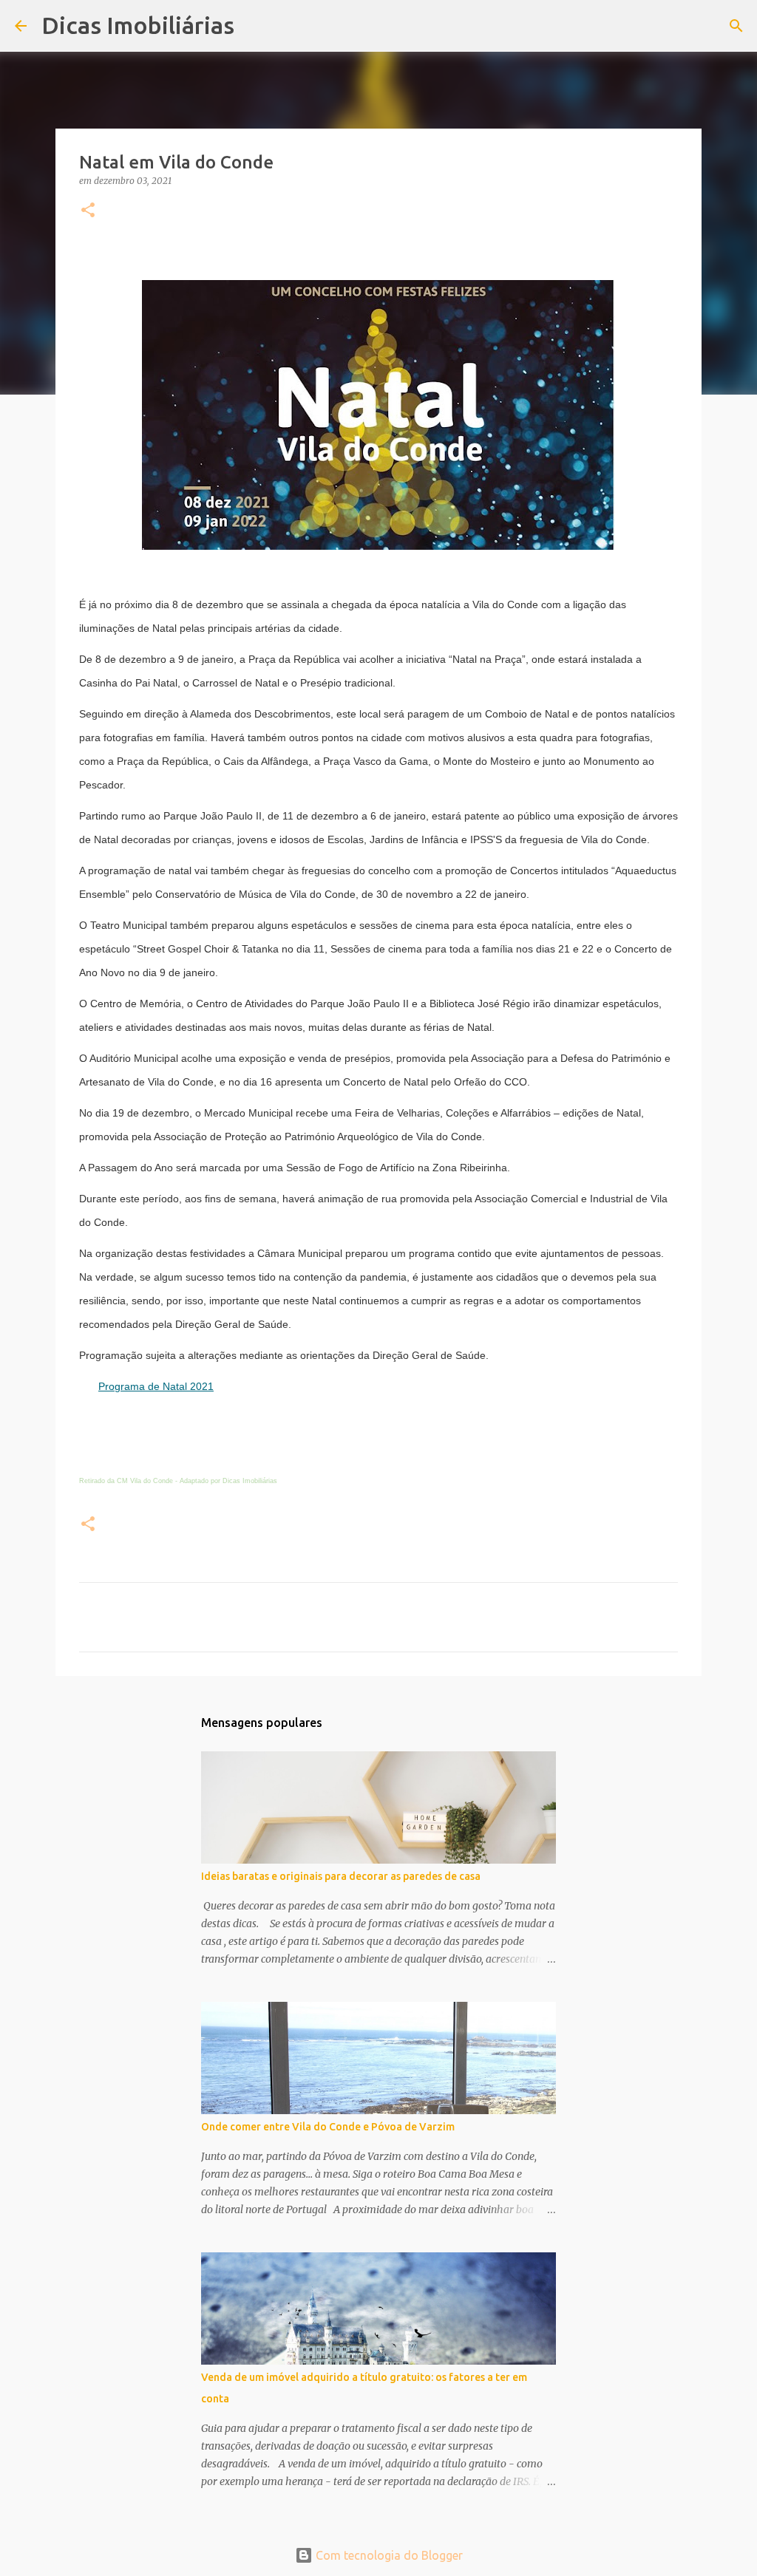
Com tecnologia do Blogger (388, 2555)
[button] (88, 211)
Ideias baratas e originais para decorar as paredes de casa (341, 1876)
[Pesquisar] (255, 26)
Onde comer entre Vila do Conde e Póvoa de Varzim (328, 2127)
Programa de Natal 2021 (156, 1386)
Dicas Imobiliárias (138, 25)
